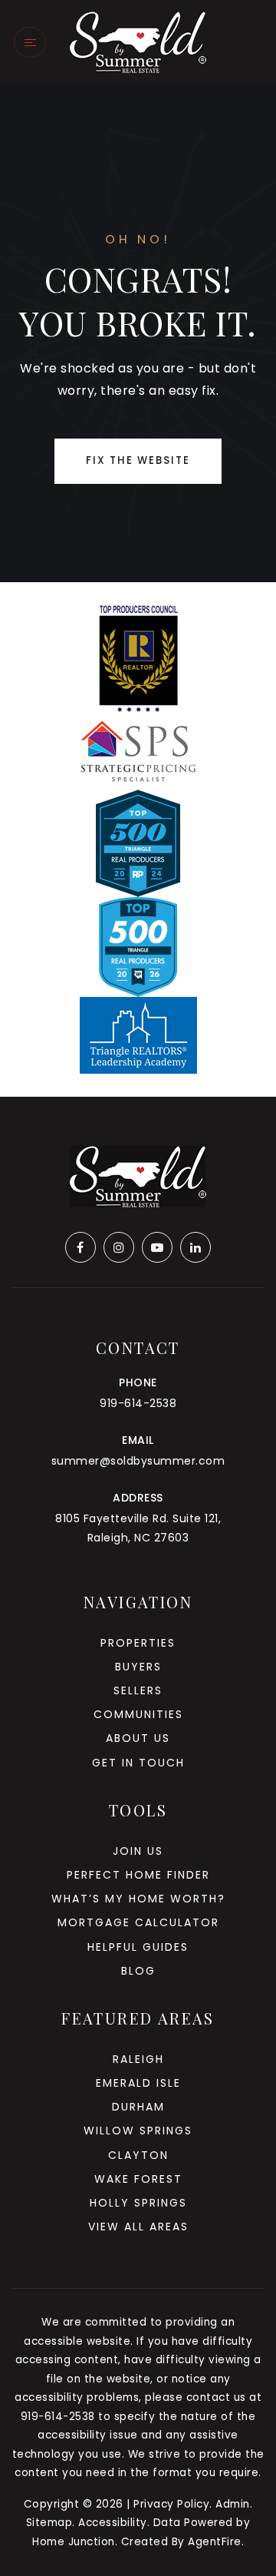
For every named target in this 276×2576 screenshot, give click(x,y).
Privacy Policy (171, 2504)
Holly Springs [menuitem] (138, 2203)
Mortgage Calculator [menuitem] (138, 1922)
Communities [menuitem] (138, 1714)
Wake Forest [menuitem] (138, 2179)
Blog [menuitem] (138, 1971)
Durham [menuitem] (138, 2107)
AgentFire (215, 2542)
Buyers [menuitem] (138, 1667)
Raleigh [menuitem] (138, 2059)
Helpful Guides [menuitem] (138, 1947)
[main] (138, 333)
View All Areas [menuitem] (138, 2227)
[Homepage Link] (138, 41)
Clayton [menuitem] (138, 2155)
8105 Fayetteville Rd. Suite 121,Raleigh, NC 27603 (138, 1528)
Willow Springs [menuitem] (138, 2131)
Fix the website (138, 460)
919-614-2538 (138, 1403)
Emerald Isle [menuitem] (138, 2083)
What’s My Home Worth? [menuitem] (138, 1899)
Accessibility (113, 2523)
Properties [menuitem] (138, 1643)
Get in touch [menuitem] (138, 1763)
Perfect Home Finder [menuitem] (138, 1875)
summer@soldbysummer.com (138, 1461)
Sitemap (49, 2523)
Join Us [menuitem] (138, 1851)
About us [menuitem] (138, 1738)
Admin (233, 2504)
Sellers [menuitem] (138, 1690)
